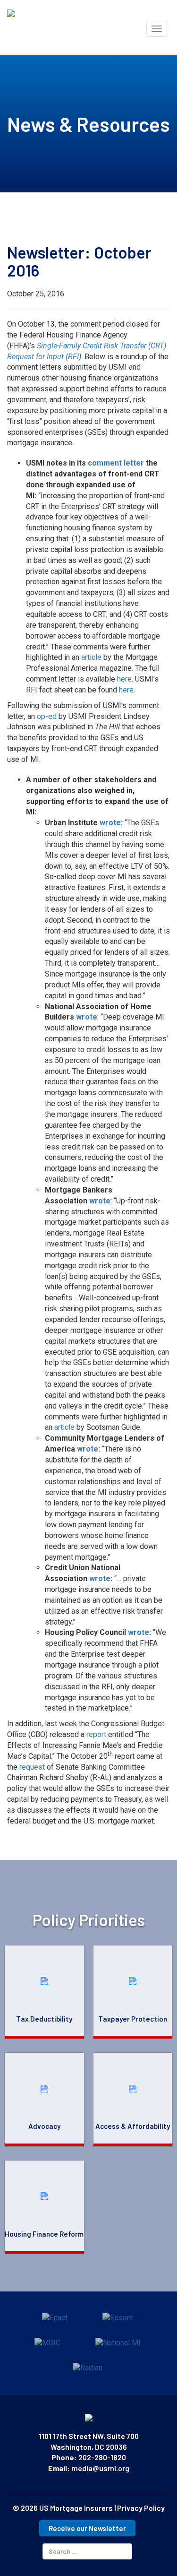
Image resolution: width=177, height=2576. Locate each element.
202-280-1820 (102, 2457)
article (91, 657)
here (124, 679)
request (32, 1767)
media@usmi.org (100, 2468)
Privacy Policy (141, 2508)
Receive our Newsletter (87, 2528)
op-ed (47, 716)
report (96, 1734)
